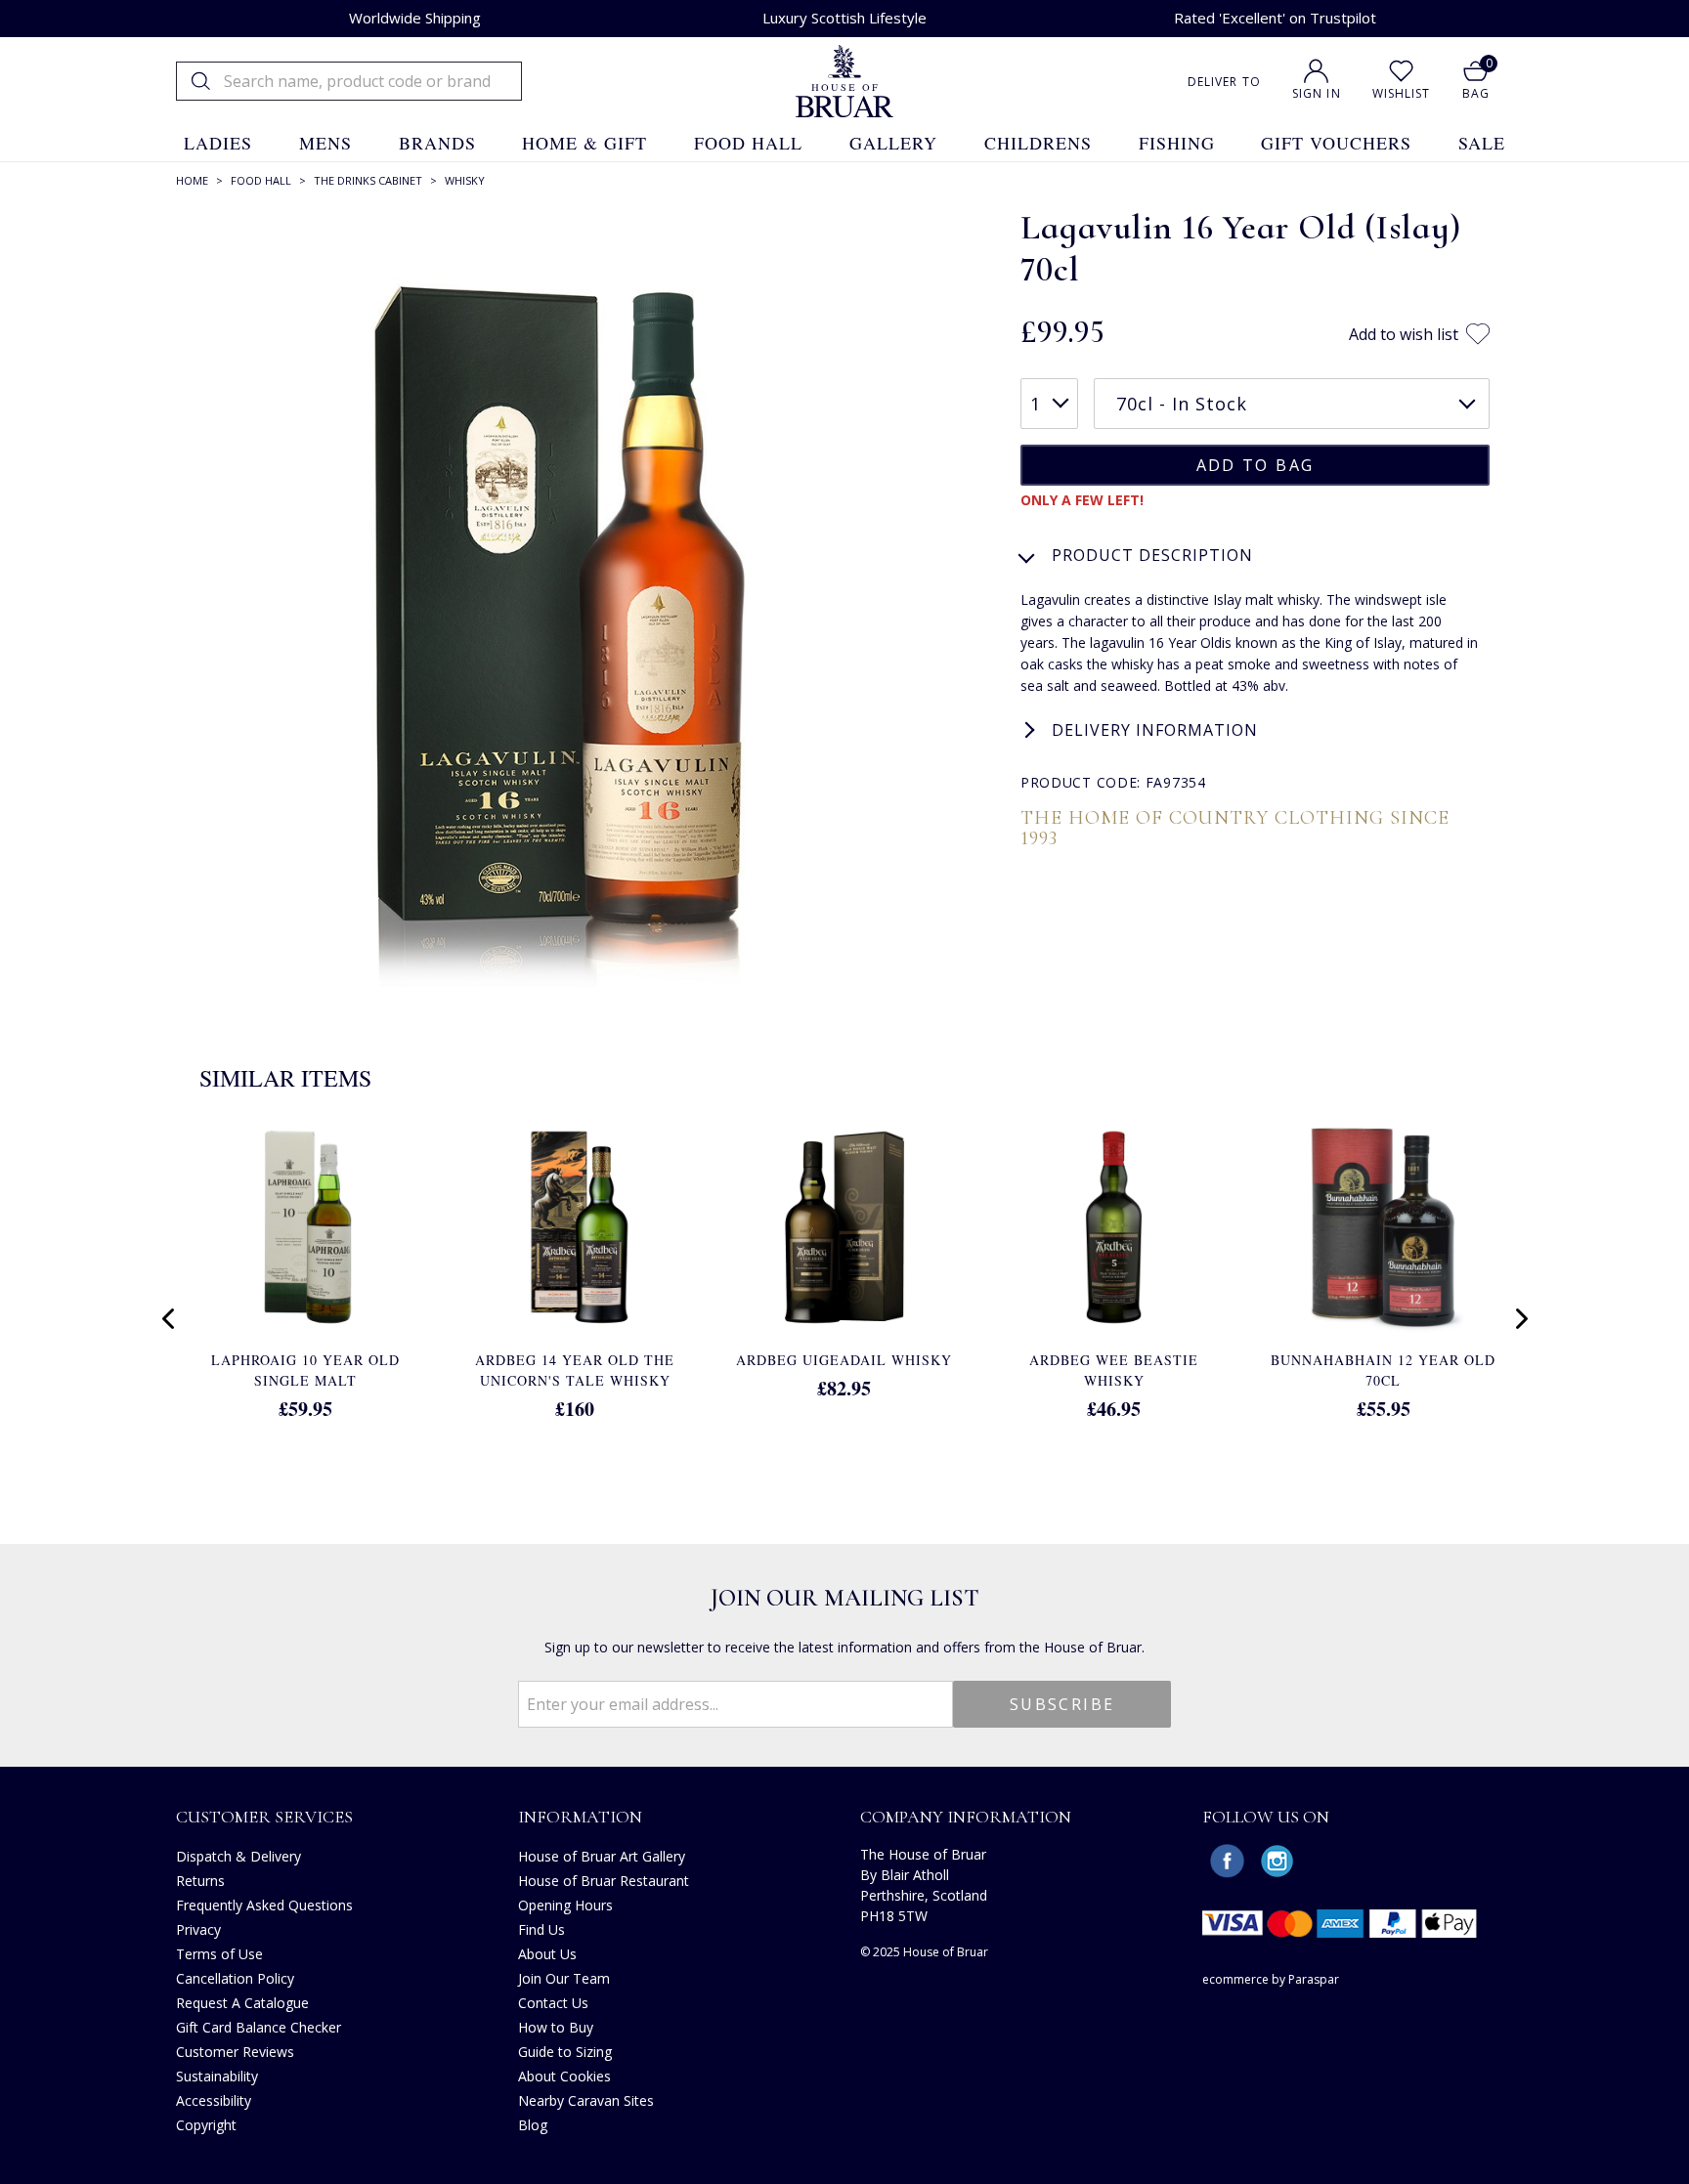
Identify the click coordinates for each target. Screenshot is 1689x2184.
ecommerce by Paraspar (1271, 1979)
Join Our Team (564, 1978)
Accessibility (214, 2100)
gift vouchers (1336, 143)
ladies (218, 143)
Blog (533, 2125)
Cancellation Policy (235, 1978)
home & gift (585, 143)
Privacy (198, 1929)
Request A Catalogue (242, 2003)
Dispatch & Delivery (238, 1856)
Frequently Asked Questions (264, 1905)
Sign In (1317, 93)
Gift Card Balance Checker (259, 2027)
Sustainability (217, 2076)
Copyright (206, 2125)
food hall (748, 143)
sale (1482, 143)
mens (325, 143)
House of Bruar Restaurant (604, 1881)
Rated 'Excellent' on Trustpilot (1275, 18)
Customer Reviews (235, 2052)
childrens (1038, 143)
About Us (547, 1954)
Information (580, 1817)
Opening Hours (565, 1905)
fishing (1177, 143)
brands (437, 143)
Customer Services (264, 1817)
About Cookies (564, 2076)
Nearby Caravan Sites (586, 2100)
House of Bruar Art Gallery (602, 1856)
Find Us (541, 1929)
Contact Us (553, 2003)
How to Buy (556, 2027)
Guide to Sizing (565, 2052)
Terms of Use (219, 1954)
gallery (893, 143)
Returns (200, 1881)
